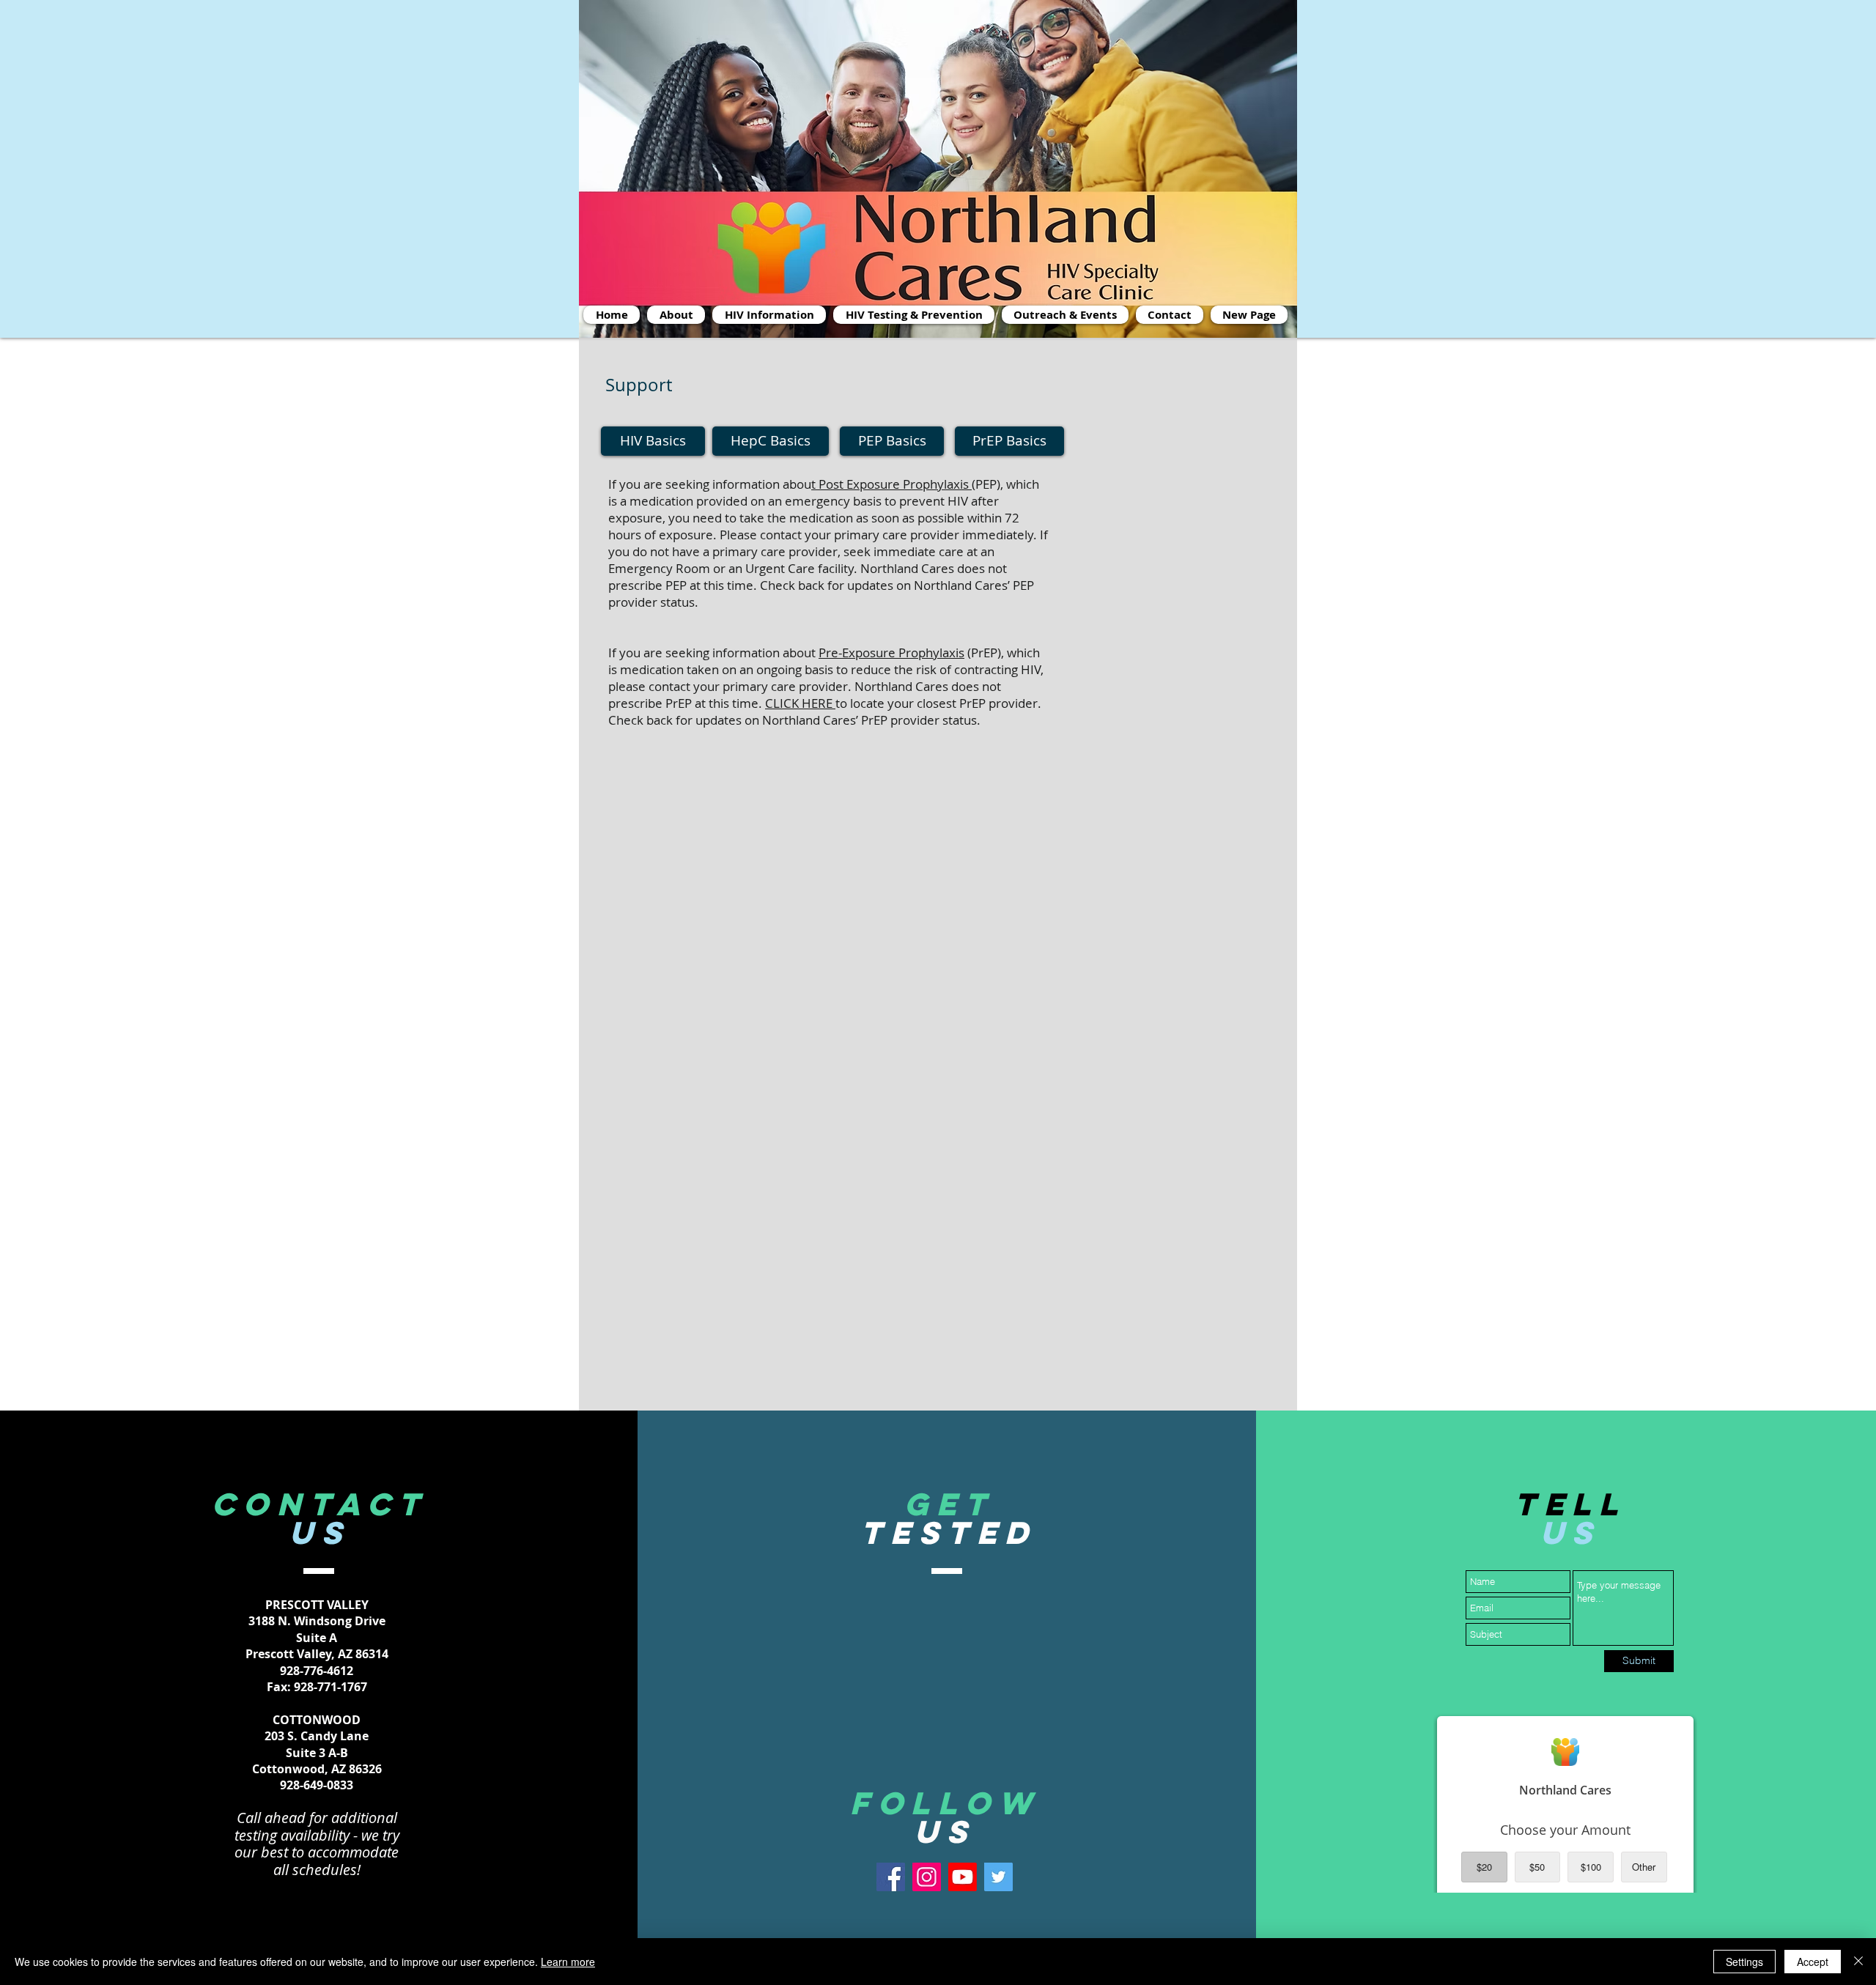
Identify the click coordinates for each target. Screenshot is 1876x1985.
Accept (1813, 1962)
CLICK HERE (800, 703)
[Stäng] (1858, 1962)
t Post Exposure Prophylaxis (891, 484)
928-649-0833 (317, 1785)
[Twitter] (998, 1877)
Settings (1744, 1962)
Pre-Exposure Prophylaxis (891, 653)
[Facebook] (891, 1877)
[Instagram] (927, 1877)
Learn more (568, 1962)
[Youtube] (963, 1877)
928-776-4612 (317, 1671)
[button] (1065, 315)
